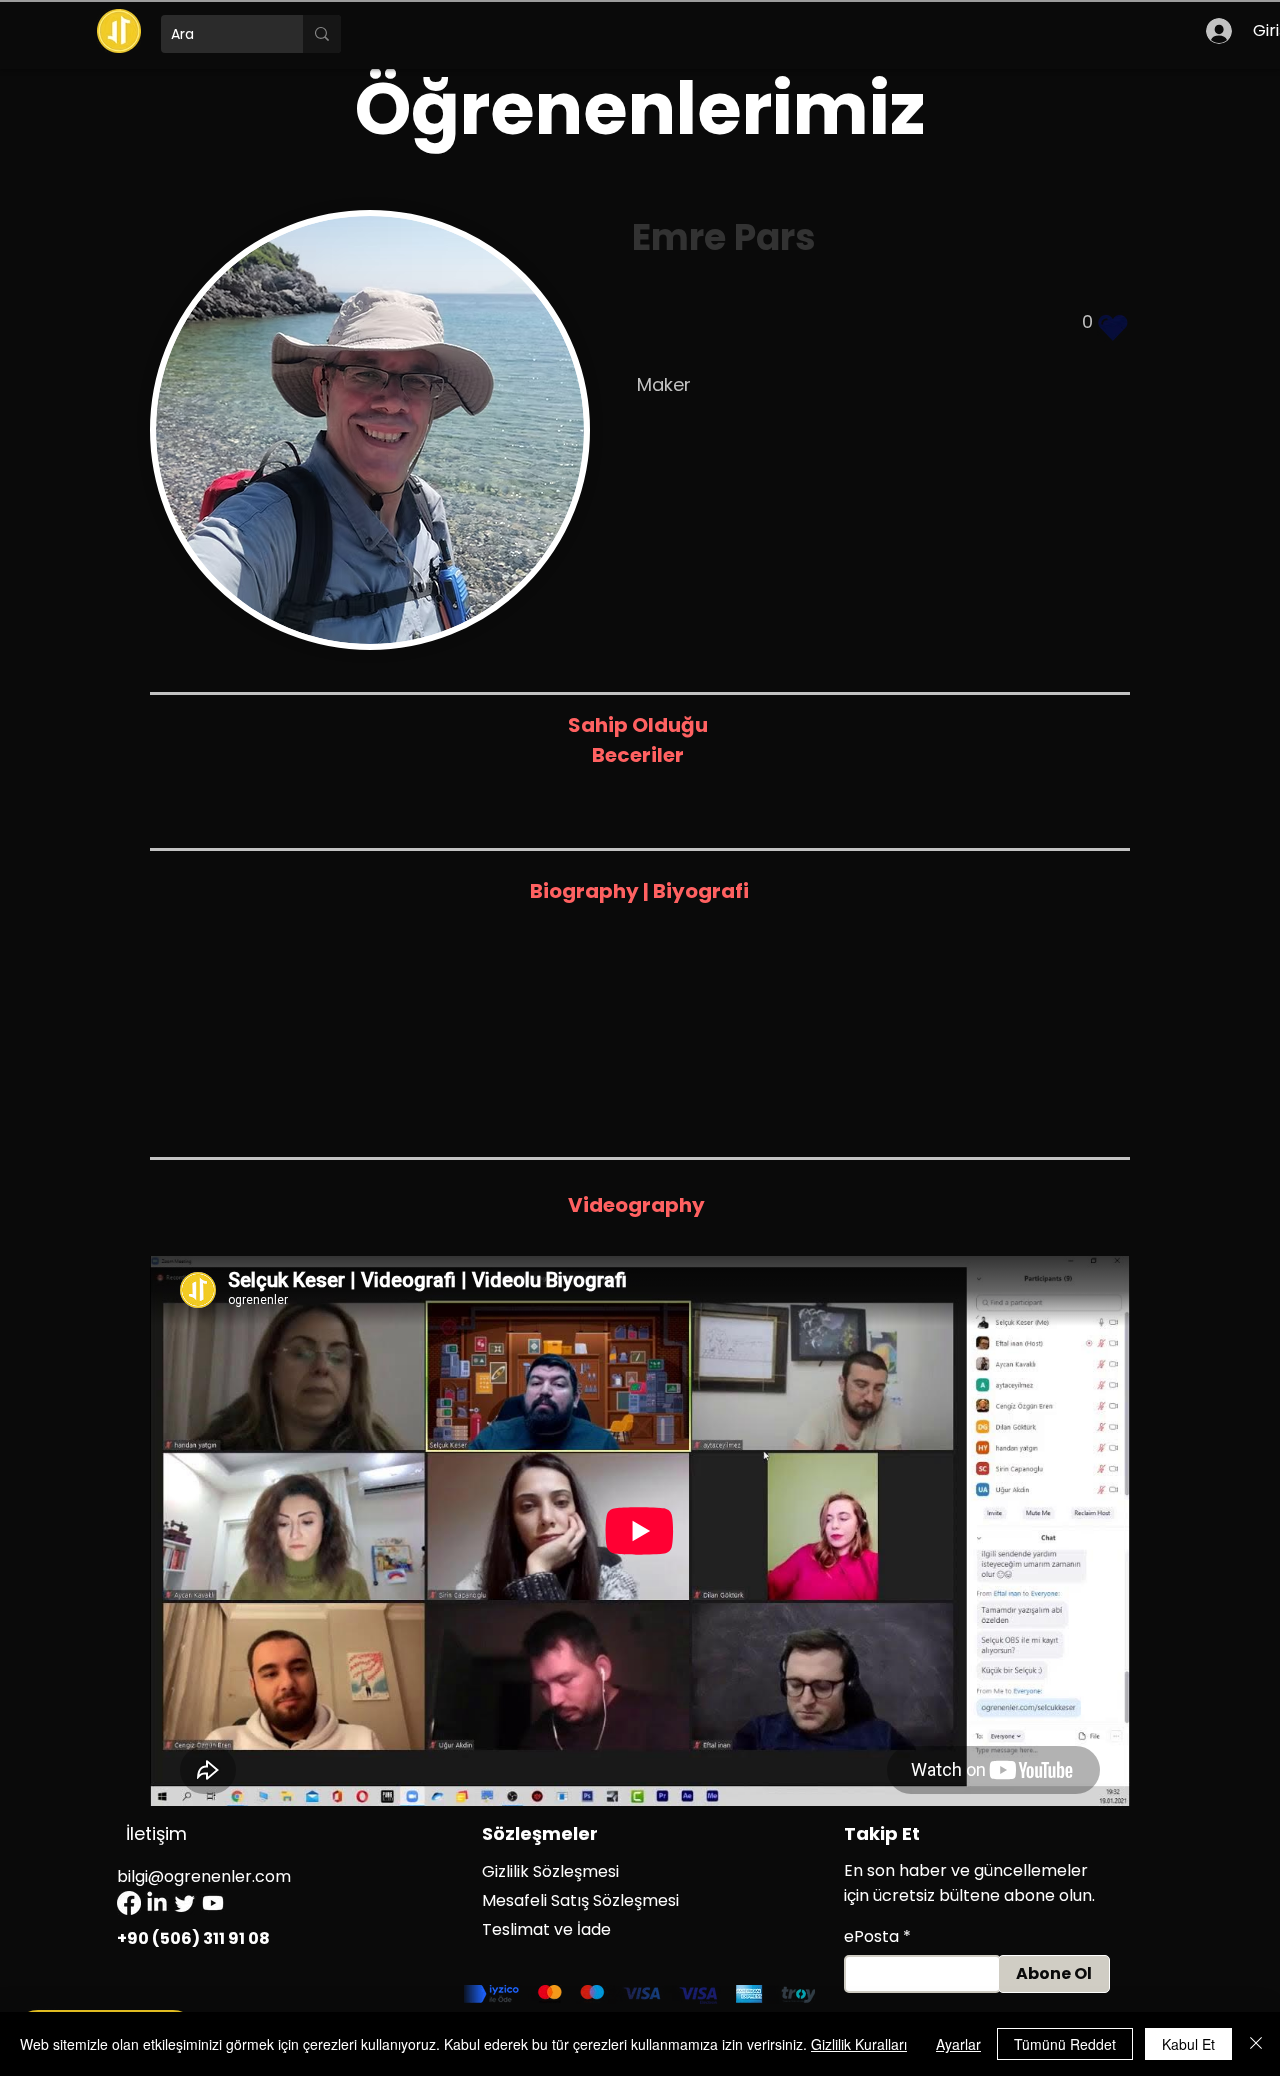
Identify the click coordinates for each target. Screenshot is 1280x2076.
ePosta (871, 1937)
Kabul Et (1188, 2044)
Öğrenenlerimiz (640, 108)
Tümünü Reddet (1065, 2044)
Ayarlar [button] (958, 2044)
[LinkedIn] (157, 1903)
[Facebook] (129, 1903)
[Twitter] (185, 1903)
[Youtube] (213, 1903)
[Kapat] (1256, 2044)
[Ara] (322, 34)
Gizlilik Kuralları (859, 2044)
